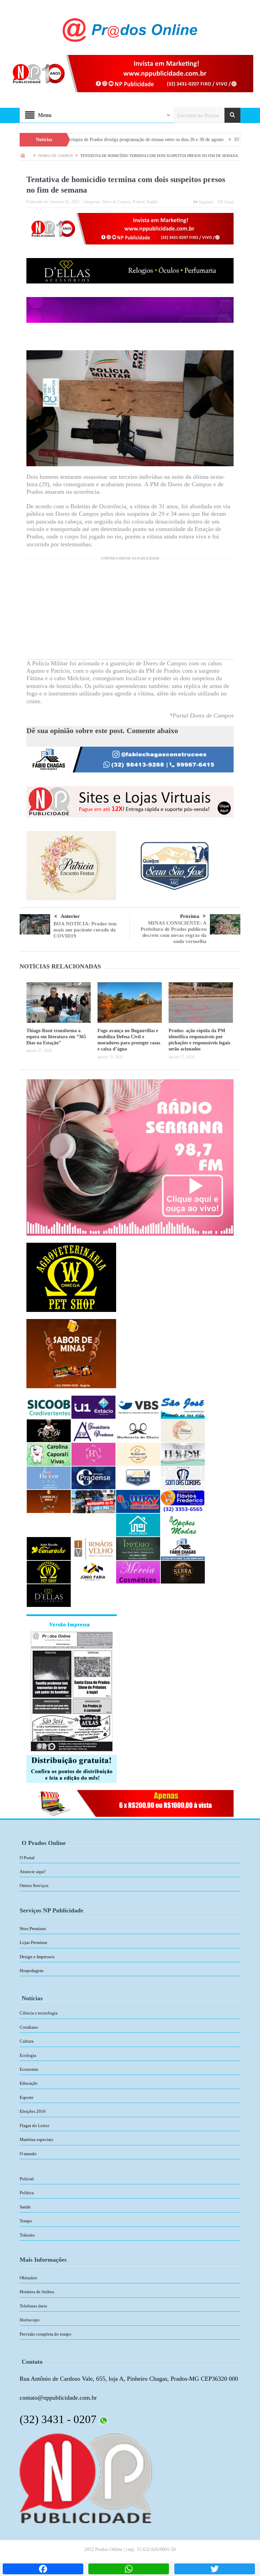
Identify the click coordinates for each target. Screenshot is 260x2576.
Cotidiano (29, 2027)
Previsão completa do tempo (46, 2334)
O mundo (28, 2154)
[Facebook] (43, 2569)
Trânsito (27, 2235)
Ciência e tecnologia (39, 2013)
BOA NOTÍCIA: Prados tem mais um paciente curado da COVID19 (85, 930)
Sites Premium (33, 1929)
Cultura (27, 2041)
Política (27, 2193)
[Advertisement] (130, 612)
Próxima (190, 916)
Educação (29, 2083)
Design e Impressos (37, 1957)
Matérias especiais (36, 2139)
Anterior (70, 916)
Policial (139, 202)
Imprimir (206, 202)
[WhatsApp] (129, 2569)
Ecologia (28, 2055)
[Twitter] (215, 2569)
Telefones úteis (33, 2306)
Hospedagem (31, 1971)
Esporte (27, 2097)
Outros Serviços (34, 1885)
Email (229, 202)
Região (152, 202)
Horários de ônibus (37, 2292)
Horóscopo (30, 2320)
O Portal (27, 1858)
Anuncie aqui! (33, 1872)
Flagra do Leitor (34, 2126)
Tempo (26, 2221)
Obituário (28, 2278)
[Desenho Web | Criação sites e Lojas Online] (86, 2478)
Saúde (25, 2207)
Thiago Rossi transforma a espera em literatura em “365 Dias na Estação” (56, 1037)
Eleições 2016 (33, 2111)
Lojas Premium (33, 1942)
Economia (29, 2069)
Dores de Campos (116, 202)
